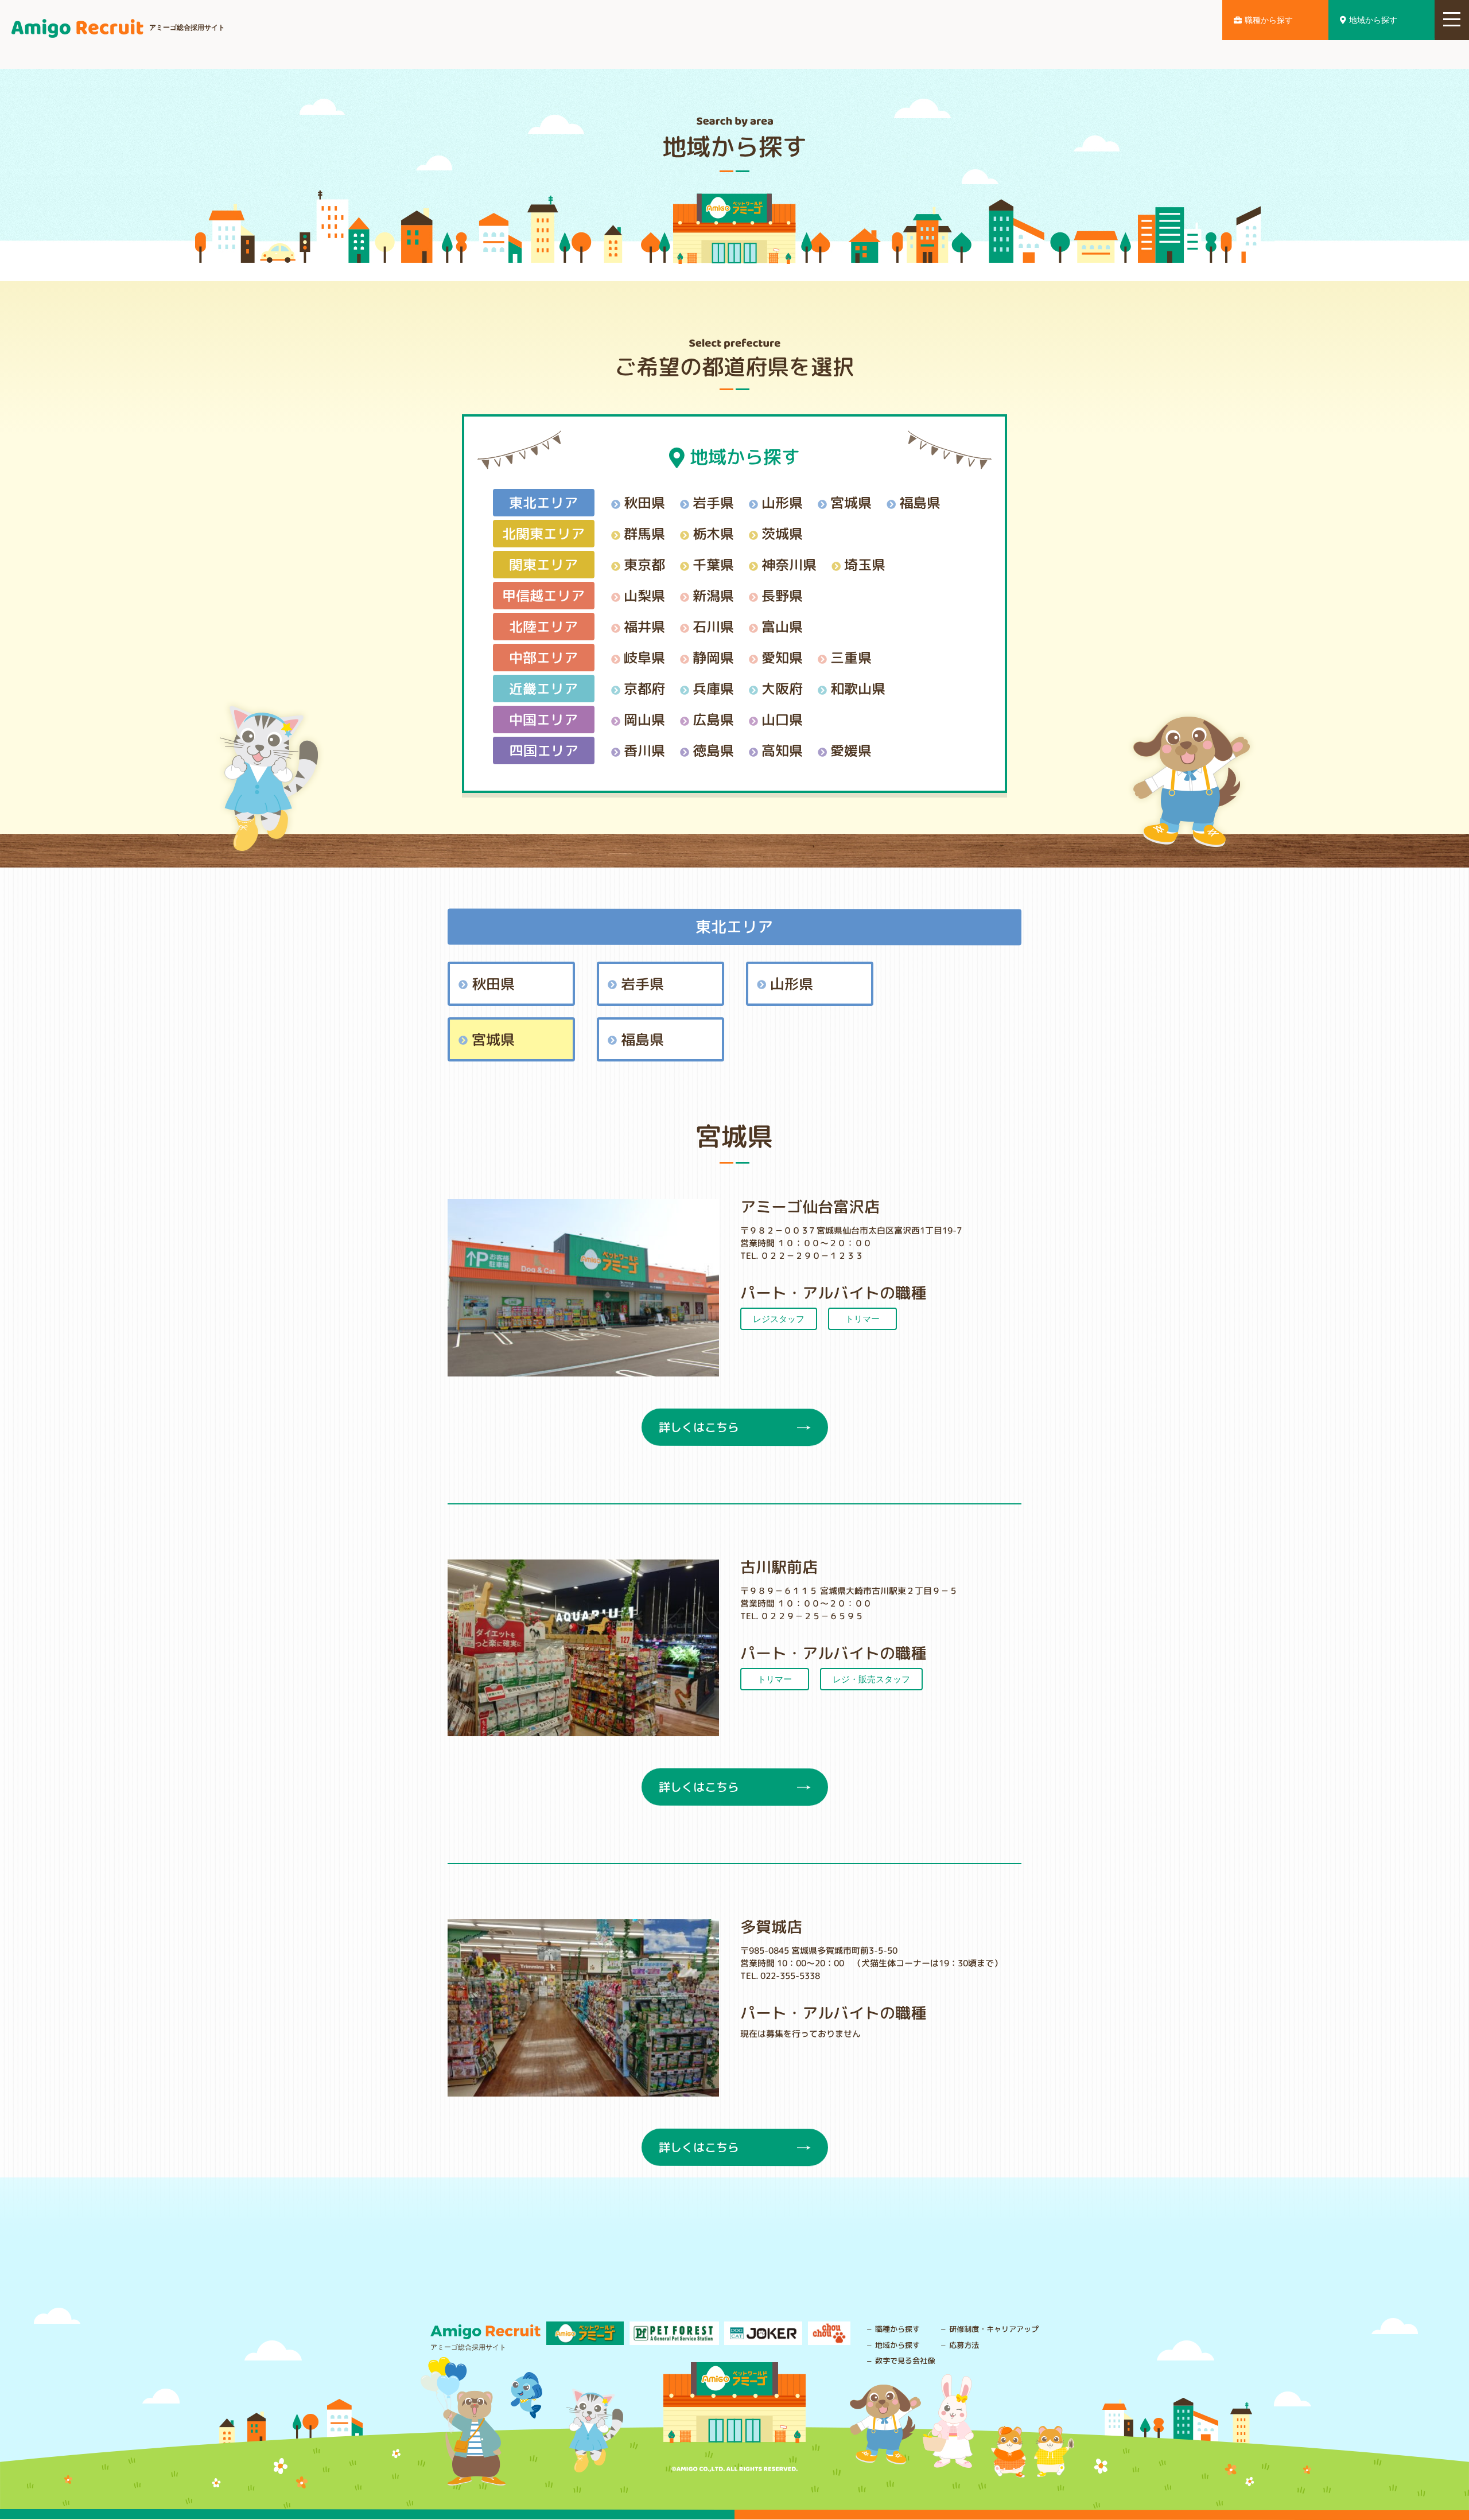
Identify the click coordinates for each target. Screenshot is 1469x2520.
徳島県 (713, 750)
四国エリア (543, 750)
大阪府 (782, 688)
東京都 (644, 564)
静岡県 (713, 657)
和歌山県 (858, 688)
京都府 (644, 688)
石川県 (713, 626)
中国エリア (543, 719)
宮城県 (851, 502)
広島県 (713, 719)
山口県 (782, 719)
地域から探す (1373, 20)
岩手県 (713, 502)
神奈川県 (789, 564)
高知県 (782, 750)
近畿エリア (543, 688)
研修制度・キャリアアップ (994, 2329)
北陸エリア (543, 626)
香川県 (644, 750)
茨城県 (782, 533)
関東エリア (543, 564)
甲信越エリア (543, 595)
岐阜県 (644, 657)
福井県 (644, 626)
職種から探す (1269, 20)
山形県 (782, 502)
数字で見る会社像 (905, 2360)
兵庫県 (713, 688)
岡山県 (644, 719)
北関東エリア (543, 533)
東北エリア (543, 502)
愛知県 (782, 657)
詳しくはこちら (698, 1427)
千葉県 (713, 564)
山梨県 (644, 595)
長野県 (782, 595)
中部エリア (543, 657)
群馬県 (644, 533)
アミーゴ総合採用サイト (187, 28)
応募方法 (964, 2345)
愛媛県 (851, 750)
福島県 (920, 502)
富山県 (782, 626)
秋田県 (644, 502)
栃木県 (713, 533)
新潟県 (713, 595)
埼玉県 (865, 564)
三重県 (851, 657)
